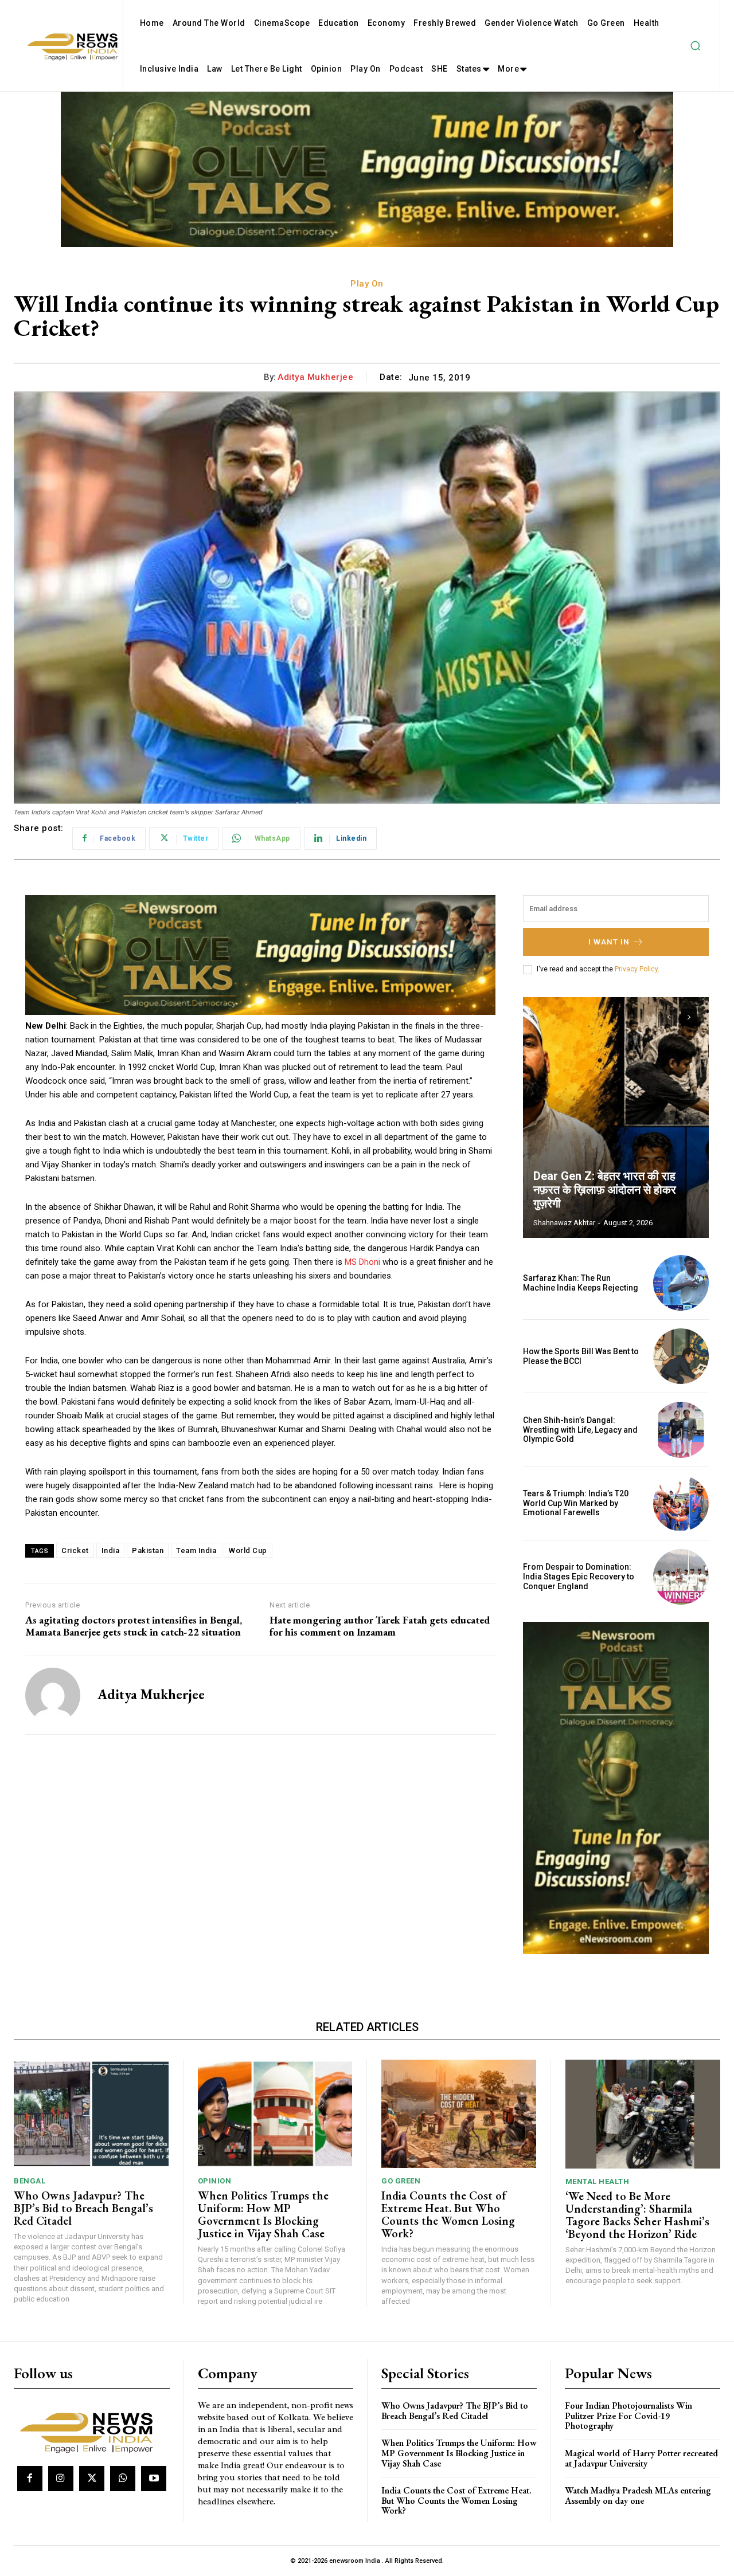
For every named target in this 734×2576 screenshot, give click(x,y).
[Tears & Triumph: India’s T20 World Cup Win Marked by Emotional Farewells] (681, 1503)
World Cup (248, 1550)
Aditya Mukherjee (315, 377)
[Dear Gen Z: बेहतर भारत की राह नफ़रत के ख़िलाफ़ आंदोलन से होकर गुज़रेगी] (616, 1118)
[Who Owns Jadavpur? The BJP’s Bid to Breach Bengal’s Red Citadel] (91, 2114)
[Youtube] (154, 2479)
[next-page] (689, 1017)
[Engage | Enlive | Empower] (90, 2431)
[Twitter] (92, 2479)
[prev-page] (668, 1017)
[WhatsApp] (123, 2479)
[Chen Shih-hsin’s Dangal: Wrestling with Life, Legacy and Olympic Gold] (681, 1430)
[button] (695, 46)
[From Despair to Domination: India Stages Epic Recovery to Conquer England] (681, 1577)
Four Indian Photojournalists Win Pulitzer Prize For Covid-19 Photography (628, 2416)
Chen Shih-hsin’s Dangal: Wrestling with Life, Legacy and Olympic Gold (580, 1430)
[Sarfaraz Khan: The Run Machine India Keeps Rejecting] (681, 1283)
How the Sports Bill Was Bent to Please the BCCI (581, 1356)
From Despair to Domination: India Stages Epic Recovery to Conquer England (579, 1577)
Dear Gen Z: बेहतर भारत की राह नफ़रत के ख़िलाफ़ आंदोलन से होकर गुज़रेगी (605, 1190)
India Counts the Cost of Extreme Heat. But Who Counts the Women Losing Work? (448, 2214)
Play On (367, 284)
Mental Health (598, 2181)
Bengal (30, 2181)
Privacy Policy (636, 969)
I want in (609, 942)
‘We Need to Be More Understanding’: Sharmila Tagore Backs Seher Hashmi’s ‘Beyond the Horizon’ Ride (637, 2215)
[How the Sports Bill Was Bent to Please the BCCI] (681, 1356)
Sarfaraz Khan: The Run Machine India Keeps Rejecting (581, 1283)
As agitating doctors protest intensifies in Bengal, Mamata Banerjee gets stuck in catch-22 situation (134, 1626)
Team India (196, 1550)
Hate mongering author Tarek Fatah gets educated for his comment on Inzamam (380, 1626)
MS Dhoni (362, 1262)
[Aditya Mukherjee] (53, 1695)
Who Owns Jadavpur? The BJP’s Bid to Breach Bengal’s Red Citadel (83, 2208)
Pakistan (148, 1550)
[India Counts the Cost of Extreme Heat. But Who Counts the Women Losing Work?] (459, 2114)
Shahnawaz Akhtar (564, 1223)
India (111, 1550)
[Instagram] (61, 2479)
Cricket (75, 1550)
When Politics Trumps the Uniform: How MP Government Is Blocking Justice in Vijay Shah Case (263, 2214)
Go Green (401, 2181)
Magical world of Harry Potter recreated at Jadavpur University (641, 2458)
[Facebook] (30, 2479)
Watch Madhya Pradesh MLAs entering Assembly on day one (638, 2495)
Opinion (215, 2181)
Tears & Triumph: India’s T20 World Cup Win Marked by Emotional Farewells (576, 1503)
